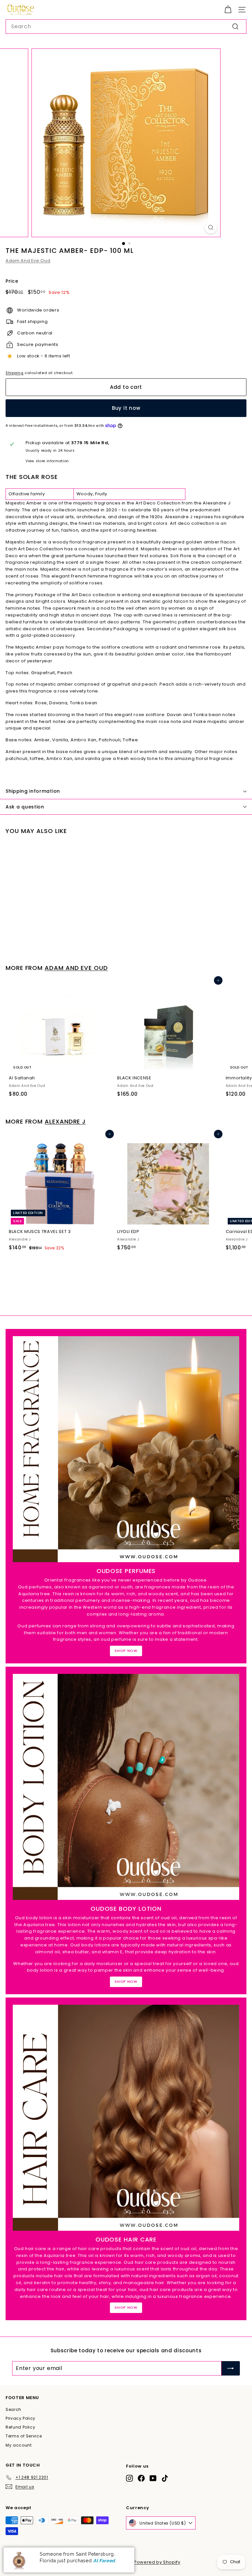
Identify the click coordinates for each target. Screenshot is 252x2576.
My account (19, 2445)
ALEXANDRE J (65, 1121)
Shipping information (33, 791)
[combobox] (126, 27)
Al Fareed (104, 2561)
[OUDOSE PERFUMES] (126, 1449)
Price (12, 281)
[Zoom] (211, 227)
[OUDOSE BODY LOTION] (126, 1787)
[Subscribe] (231, 2368)
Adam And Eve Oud (28, 261)
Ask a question (25, 807)
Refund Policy (20, 2427)
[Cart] (228, 10)
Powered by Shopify (157, 2562)
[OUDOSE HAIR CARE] (126, 2118)
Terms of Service (24, 2436)
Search (13, 2409)
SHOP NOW (126, 1651)
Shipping (14, 373)
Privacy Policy (21, 2418)
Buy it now (126, 408)
